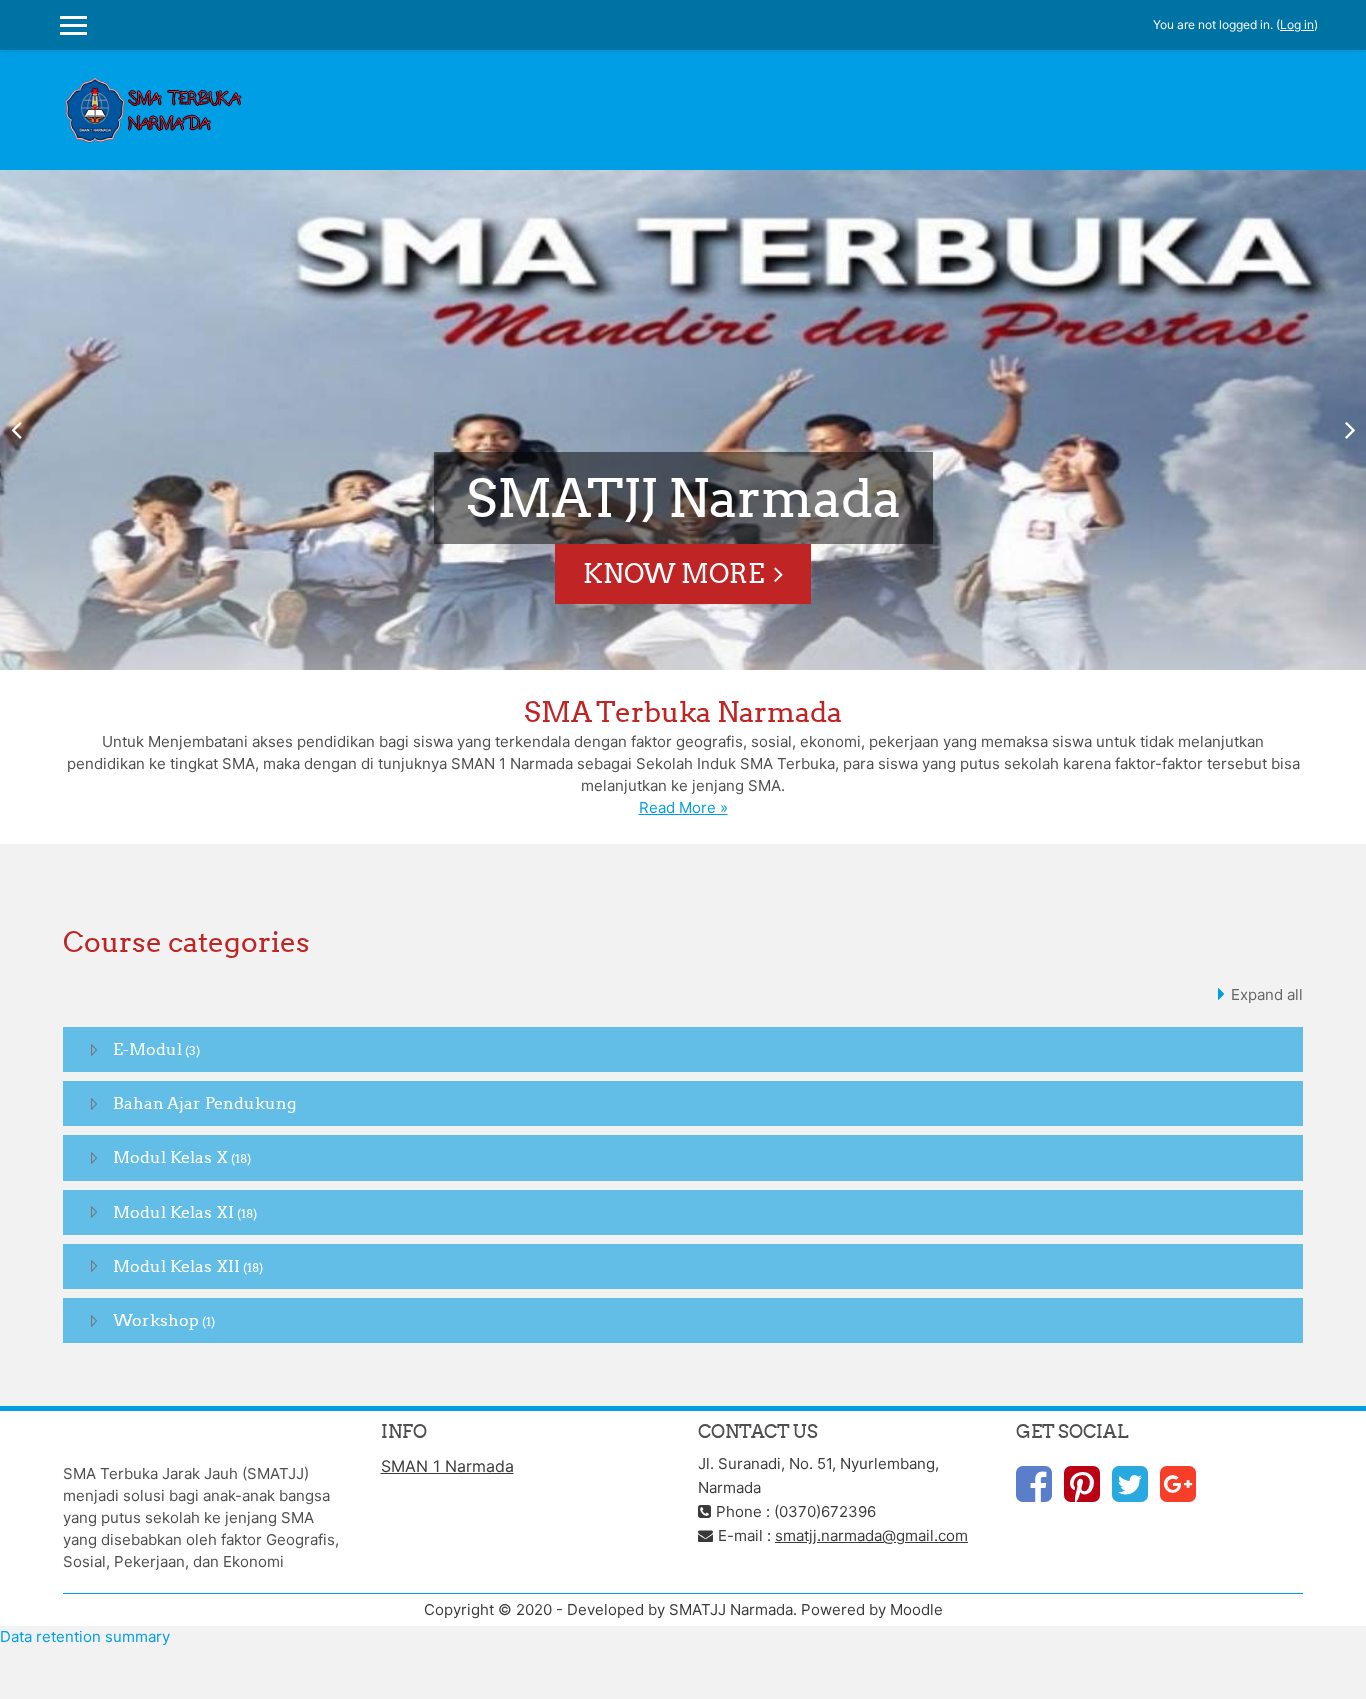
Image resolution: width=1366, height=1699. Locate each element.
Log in (1297, 24)
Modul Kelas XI (173, 1212)
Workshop (156, 1320)
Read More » (683, 807)
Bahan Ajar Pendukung (204, 1103)
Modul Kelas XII (176, 1266)
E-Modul (147, 1049)
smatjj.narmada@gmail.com (871, 1535)
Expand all (1267, 994)
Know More (673, 573)
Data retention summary (85, 1636)
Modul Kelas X (170, 1157)
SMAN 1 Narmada (447, 1466)
